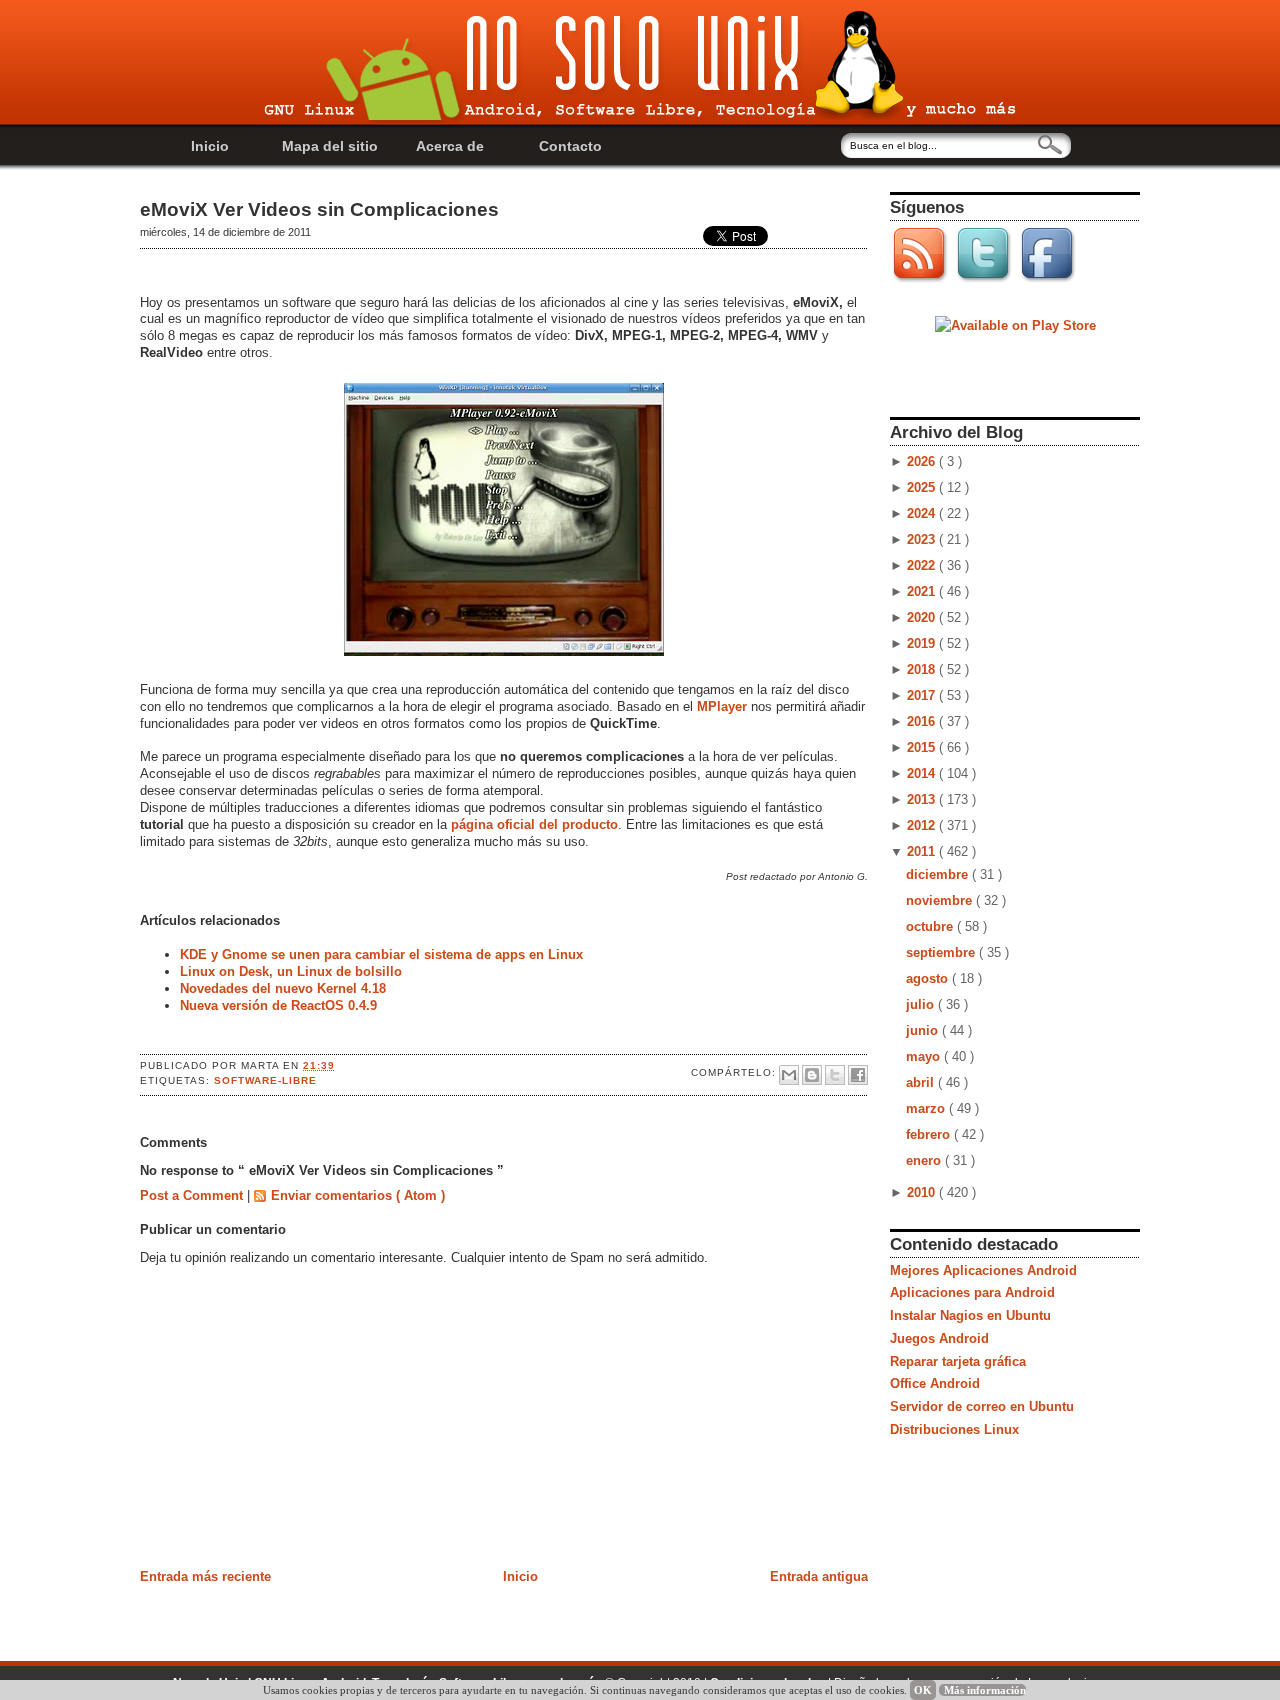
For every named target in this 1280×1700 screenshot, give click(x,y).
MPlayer (722, 706)
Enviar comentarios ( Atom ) (358, 1195)
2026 (923, 461)
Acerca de (450, 146)
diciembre (939, 874)
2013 (923, 799)
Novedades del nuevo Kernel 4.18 (283, 988)
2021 (923, 591)
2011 (923, 851)
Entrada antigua (819, 1576)
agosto (929, 978)
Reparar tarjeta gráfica (958, 1361)
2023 (923, 539)
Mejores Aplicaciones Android (983, 1270)
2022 (923, 565)
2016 (923, 721)
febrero (930, 1134)
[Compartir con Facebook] (858, 1075)
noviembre (941, 900)
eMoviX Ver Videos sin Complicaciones (319, 209)
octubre (931, 926)
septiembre (942, 952)
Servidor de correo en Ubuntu (982, 1406)
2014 (923, 773)
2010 (923, 1192)
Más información (985, 1690)
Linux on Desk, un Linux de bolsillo (291, 971)
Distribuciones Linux (954, 1429)
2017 (923, 695)
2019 (923, 643)
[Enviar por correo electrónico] (789, 1075)
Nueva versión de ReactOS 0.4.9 (278, 1005)
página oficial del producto (534, 824)
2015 (923, 747)
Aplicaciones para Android (972, 1292)
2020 (923, 617)
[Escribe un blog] (812, 1075)
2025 (923, 487)
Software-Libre (265, 1080)
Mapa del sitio (330, 146)
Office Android (935, 1383)
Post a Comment (193, 1195)
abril (922, 1082)
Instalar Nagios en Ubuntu (970, 1315)
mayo (925, 1056)
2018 (923, 669)
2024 (923, 513)
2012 (923, 825)
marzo (927, 1108)
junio (924, 1030)
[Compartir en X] (835, 1075)
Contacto (570, 146)
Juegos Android (939, 1338)
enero (925, 1160)
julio (922, 1004)
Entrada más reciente (205, 1576)
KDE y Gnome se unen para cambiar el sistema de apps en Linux (381, 954)
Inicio (210, 146)
